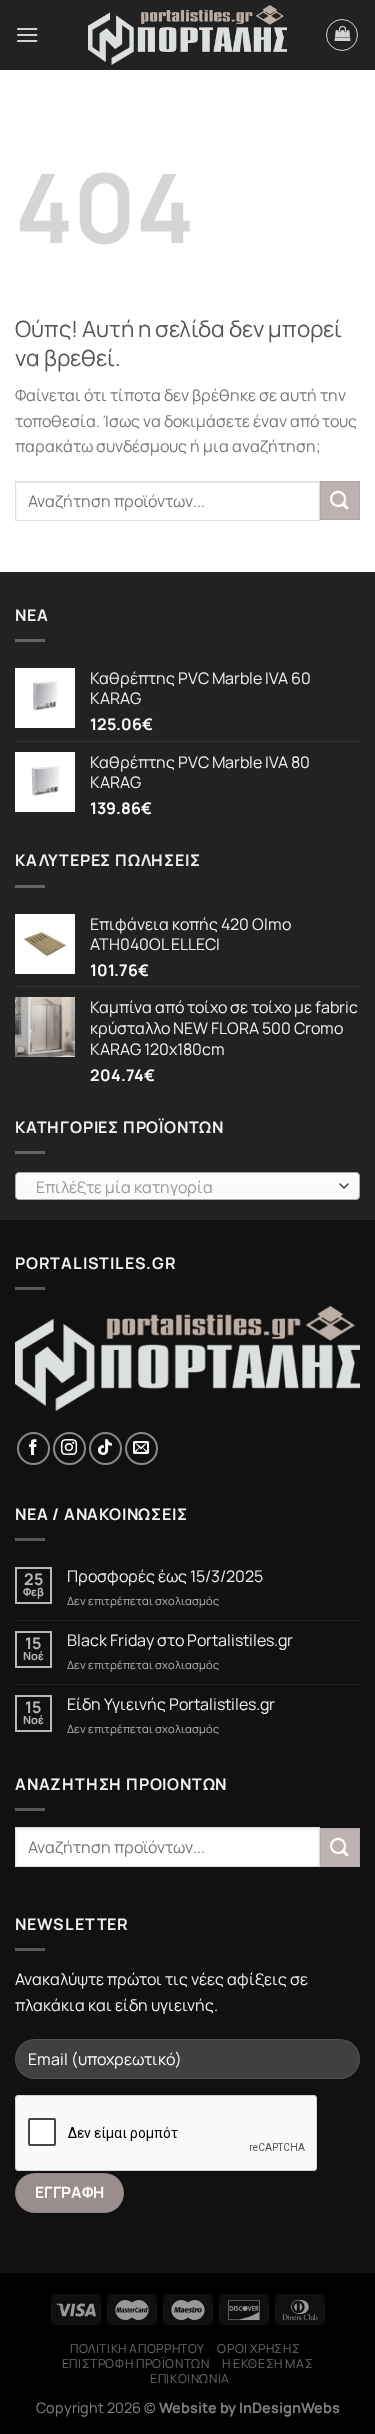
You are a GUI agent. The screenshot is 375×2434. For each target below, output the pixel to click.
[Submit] (340, 500)
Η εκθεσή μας (267, 2363)
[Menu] (27, 34)
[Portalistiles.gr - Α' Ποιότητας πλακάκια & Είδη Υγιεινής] (188, 35)
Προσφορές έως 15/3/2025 (165, 1576)
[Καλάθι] (342, 35)
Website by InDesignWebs (249, 2407)
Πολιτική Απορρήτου (137, 2348)
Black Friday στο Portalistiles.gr (180, 1640)
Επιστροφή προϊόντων (136, 2363)
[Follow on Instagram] (69, 1448)
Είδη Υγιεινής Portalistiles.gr (171, 1704)
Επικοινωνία (190, 2378)
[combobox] (187, 1186)
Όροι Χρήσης (258, 2348)
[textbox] (182, 1187)
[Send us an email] (141, 1448)
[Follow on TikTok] (105, 1448)
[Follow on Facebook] (33, 1448)
